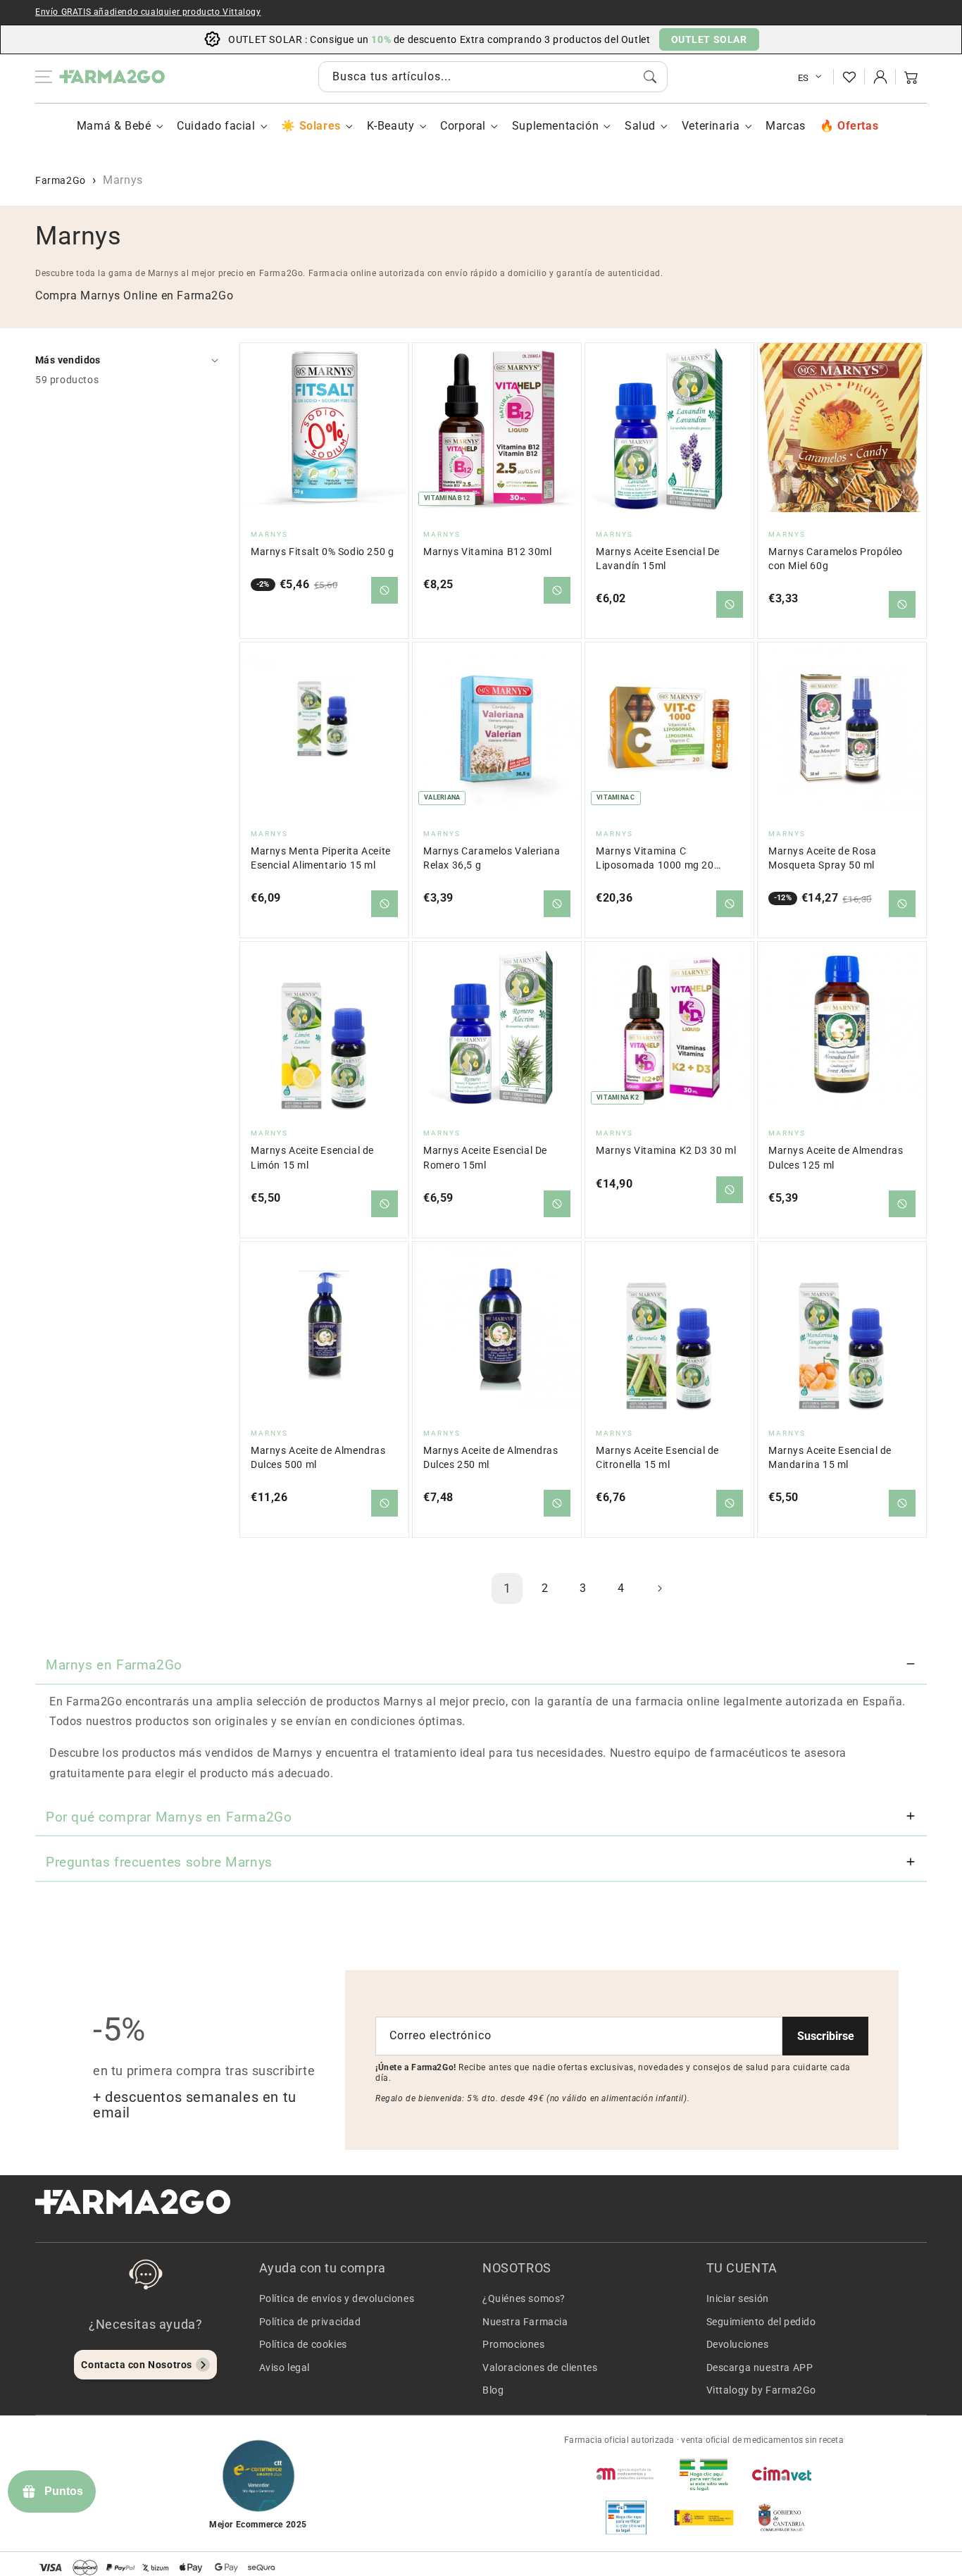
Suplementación (555, 126)
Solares (320, 126)
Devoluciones (738, 2344)
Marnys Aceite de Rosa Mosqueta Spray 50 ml (823, 858)
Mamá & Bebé (114, 126)
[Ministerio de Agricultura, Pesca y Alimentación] (704, 2518)
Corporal (463, 126)
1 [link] (507, 1588)
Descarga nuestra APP (760, 2367)
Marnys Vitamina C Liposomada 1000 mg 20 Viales (655, 859)
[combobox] (493, 77)
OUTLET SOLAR (709, 39)
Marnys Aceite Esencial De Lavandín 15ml (658, 559)
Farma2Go (61, 180)
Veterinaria (711, 126)
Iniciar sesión (738, 2298)
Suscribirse (826, 2036)
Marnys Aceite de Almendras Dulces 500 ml (318, 1458)
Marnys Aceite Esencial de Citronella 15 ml (657, 1458)
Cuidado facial (216, 126)
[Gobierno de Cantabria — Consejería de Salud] (782, 2518)
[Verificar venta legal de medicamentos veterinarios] (626, 2518)
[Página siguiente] (659, 1588)
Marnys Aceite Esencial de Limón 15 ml (312, 1158)
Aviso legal (285, 2367)
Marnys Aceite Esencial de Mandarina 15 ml (830, 1458)
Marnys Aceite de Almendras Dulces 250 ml (491, 1458)
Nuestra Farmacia (525, 2322)
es (804, 78)
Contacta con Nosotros (137, 2365)
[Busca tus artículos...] (650, 77)
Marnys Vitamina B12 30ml (487, 552)
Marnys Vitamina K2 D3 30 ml (666, 1151)
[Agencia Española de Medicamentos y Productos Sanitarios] (626, 2474)
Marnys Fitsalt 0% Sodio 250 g (322, 552)
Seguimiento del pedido (761, 2322)
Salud (640, 126)
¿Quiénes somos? (524, 2298)
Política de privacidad (310, 2322)
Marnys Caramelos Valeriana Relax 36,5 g (492, 858)
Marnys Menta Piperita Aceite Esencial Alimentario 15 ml (321, 858)
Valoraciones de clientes (540, 2367)
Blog (493, 2390)
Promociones (514, 2344)
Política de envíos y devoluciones (337, 2298)
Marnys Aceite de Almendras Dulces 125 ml (836, 1158)
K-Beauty (391, 126)
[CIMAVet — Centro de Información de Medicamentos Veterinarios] (782, 2474)
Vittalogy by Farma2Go (762, 2390)
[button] (911, 77)
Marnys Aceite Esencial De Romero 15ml (485, 1158)
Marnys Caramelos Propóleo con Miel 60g (836, 559)
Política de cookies (303, 2344)
